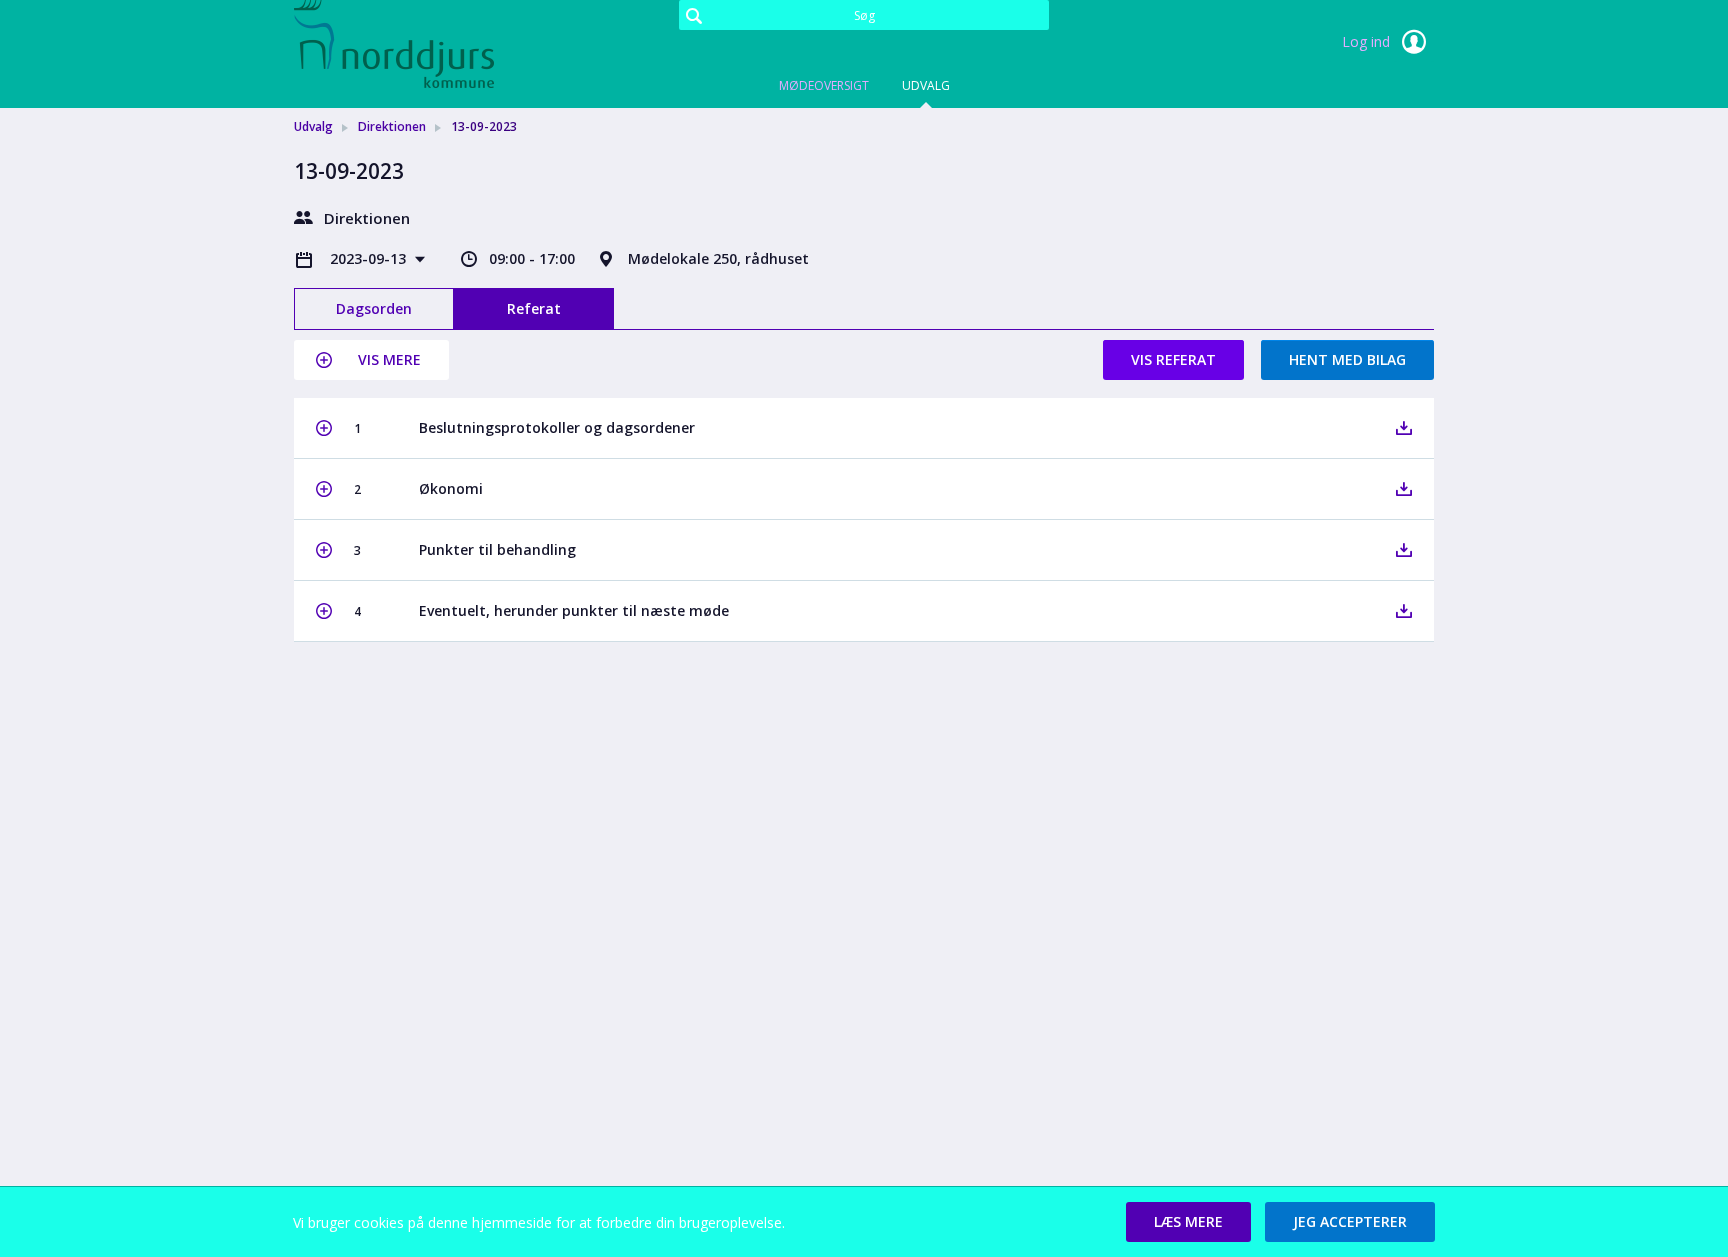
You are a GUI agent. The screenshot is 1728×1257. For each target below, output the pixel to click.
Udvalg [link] (313, 126)
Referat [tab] (534, 308)
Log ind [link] (1368, 41)
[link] (394, 44)
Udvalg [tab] (926, 85)
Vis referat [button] (1173, 359)
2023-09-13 (370, 258)
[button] (371, 360)
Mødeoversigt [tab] (824, 85)
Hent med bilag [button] (1347, 359)
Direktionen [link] (392, 126)
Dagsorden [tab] (374, 308)
